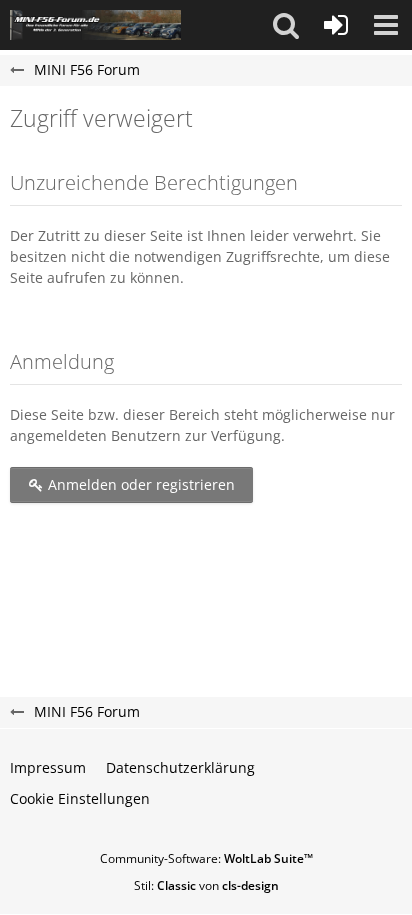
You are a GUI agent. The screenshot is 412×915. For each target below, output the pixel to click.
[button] (286, 25)
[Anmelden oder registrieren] (336, 25)
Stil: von (206, 885)
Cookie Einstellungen (80, 798)
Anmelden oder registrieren (139, 484)
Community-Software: (206, 858)
